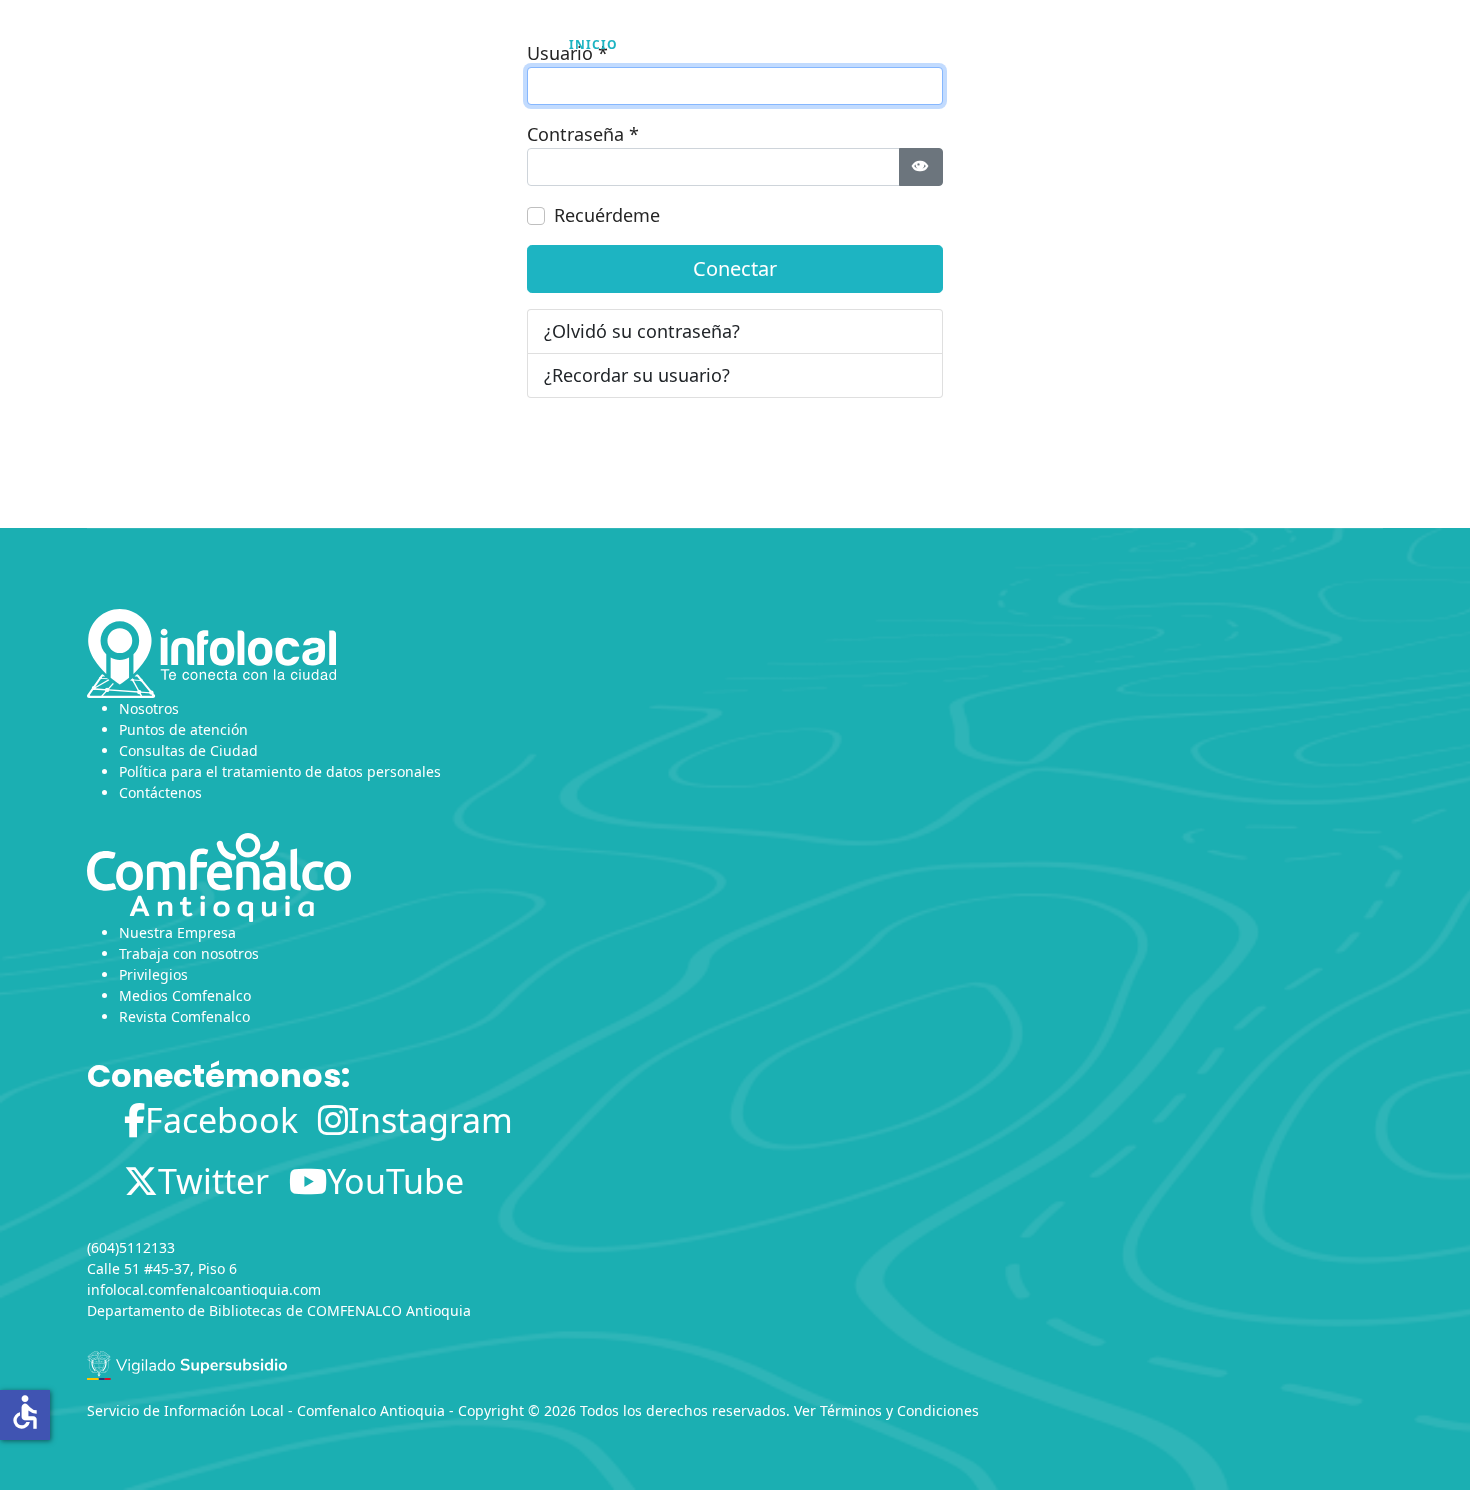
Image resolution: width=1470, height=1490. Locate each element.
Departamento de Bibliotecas (184, 1310)
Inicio (593, 44)
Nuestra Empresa (177, 932)
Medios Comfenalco (185, 995)
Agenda (802, 44)
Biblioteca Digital (1053, 44)
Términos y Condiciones (899, 1410)
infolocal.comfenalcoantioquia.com (204, 1289)
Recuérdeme (607, 215)
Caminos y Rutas (1236, 44)
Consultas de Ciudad (188, 750)
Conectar (735, 268)
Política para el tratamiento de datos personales (280, 771)
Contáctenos (160, 792)
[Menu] (1370, 45)
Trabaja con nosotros (189, 953)
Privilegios (153, 974)
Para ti (906, 44)
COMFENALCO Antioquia (389, 1310)
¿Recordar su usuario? (637, 375)
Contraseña (583, 134)
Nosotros (686, 44)
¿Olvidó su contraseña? (642, 331)
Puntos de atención (183, 729)
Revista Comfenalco (184, 1016)
